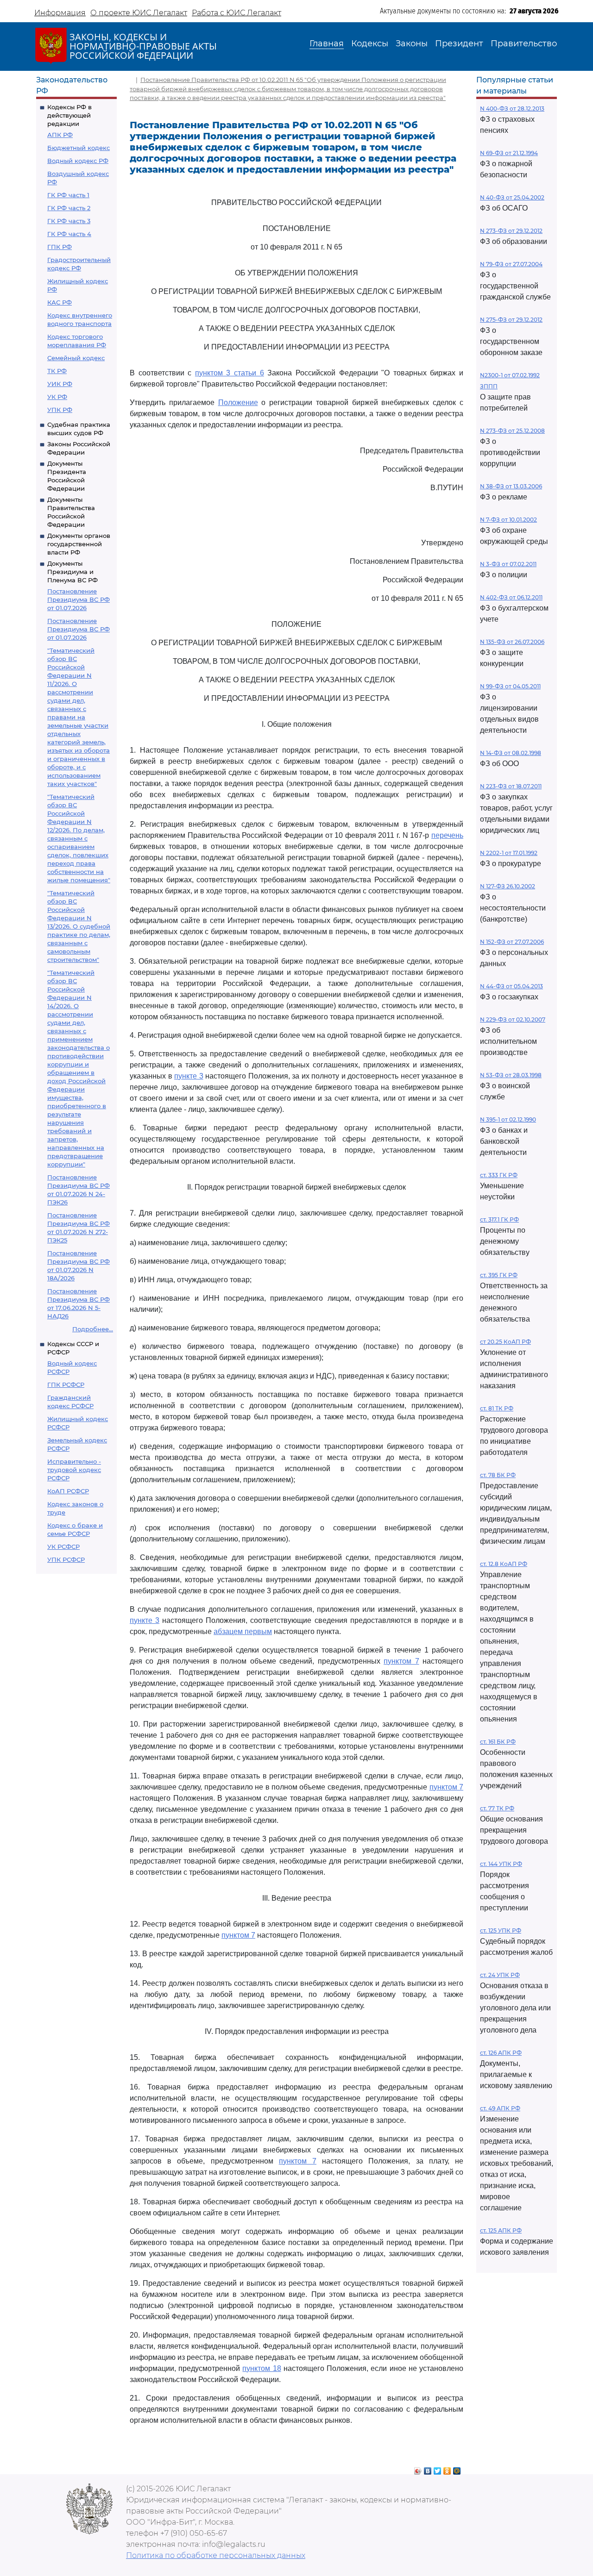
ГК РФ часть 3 (69, 221)
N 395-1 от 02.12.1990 (508, 1120)
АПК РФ (60, 135)
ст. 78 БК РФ (498, 1475)
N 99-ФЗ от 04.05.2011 (510, 686)
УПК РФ (60, 410)
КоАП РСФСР (68, 1491)
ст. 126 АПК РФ (501, 2053)
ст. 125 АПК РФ (501, 2230)
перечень (447, 835)
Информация (60, 13)
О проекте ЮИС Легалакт (139, 13)
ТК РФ (57, 371)
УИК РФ (60, 384)
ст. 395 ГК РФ (499, 1275)
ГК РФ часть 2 (69, 208)
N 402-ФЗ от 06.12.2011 (511, 597)
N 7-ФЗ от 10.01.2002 (508, 520)
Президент (459, 44)
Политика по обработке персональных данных (216, 2555)
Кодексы (370, 44)
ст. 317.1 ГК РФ (499, 1219)
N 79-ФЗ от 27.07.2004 (511, 264)
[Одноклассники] (447, 2469)
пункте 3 (189, 1076)
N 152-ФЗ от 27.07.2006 (512, 942)
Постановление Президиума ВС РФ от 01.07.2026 (79, 599)
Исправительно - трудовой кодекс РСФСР (74, 1470)
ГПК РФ (60, 247)
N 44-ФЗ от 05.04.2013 (511, 986)
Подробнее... (93, 1329)
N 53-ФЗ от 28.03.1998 (511, 1075)
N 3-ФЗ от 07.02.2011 (508, 564)
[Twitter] (438, 2469)
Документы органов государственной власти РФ (79, 544)
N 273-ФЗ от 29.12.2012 (511, 231)
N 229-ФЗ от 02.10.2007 (513, 1020)
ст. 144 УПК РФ (501, 1864)
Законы (412, 44)
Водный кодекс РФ (78, 161)
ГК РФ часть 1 (68, 195)
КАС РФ (60, 302)
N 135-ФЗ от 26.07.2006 (512, 642)
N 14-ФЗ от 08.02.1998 (511, 753)
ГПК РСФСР (66, 1385)
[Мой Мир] (457, 2469)
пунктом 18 (262, 2368)
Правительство (524, 44)
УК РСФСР (63, 1547)
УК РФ (57, 397)
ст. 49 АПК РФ (500, 2108)
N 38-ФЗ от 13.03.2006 (511, 486)
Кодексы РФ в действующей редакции (69, 115)
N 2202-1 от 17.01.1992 (509, 853)
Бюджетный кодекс (79, 148)
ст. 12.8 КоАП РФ (504, 1564)
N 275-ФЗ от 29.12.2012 (511, 320)
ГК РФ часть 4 (69, 234)
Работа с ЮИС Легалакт (237, 13)
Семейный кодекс (76, 358)
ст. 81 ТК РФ (497, 1408)
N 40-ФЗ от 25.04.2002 (512, 197)
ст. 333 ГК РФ (499, 1175)
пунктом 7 (401, 1661)
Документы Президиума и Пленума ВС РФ (73, 572)
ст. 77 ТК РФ (497, 1808)
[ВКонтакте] (428, 2469)
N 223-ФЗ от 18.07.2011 (511, 786)
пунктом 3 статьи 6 (230, 373)
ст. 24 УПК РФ (500, 1975)
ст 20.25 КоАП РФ (505, 1342)
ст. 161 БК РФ (498, 1742)
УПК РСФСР (66, 1559)
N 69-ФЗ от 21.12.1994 (509, 153)
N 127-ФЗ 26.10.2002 (508, 886)
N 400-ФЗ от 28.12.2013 (512, 109)
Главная (327, 44)
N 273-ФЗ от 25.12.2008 (512, 431)
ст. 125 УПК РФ (501, 1930)
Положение (238, 402)
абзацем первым (243, 1631)
